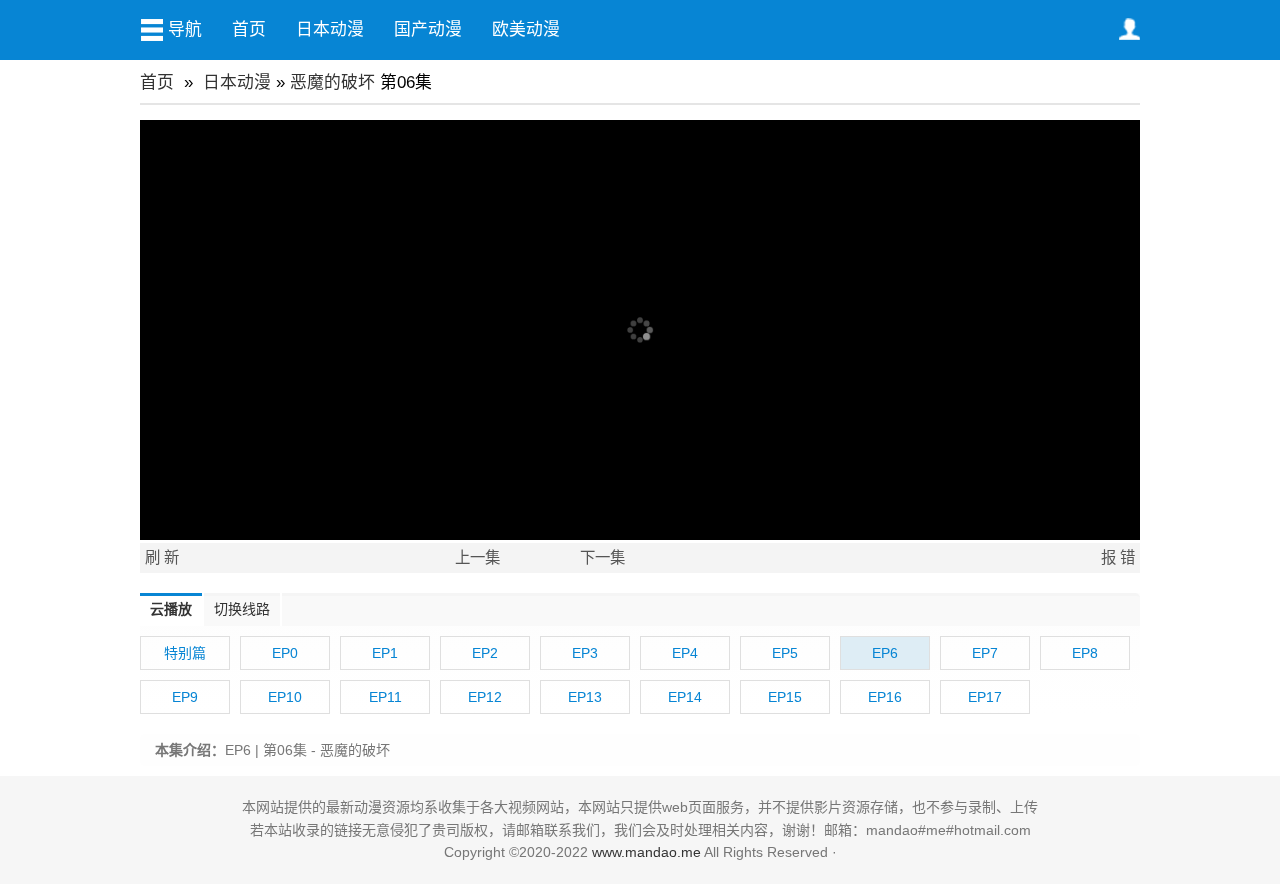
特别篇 (185, 653)
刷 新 (162, 557)
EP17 (985, 697)
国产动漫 (428, 29)
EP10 (285, 697)
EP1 (385, 653)
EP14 (685, 697)
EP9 (185, 697)
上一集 (477, 557)
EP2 (485, 653)
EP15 (785, 697)
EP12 (485, 697)
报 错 (1118, 557)
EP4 (685, 653)
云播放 (171, 609)
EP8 (1085, 653)
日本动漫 (330, 29)
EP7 (985, 653)
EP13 (585, 697)
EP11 (385, 697)
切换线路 (242, 609)
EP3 (585, 653)
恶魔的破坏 (332, 82)
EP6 (885, 653)
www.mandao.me (646, 852)
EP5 (785, 653)
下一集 (602, 557)
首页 (249, 29)
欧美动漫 (526, 29)
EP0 (285, 653)
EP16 (885, 697)
